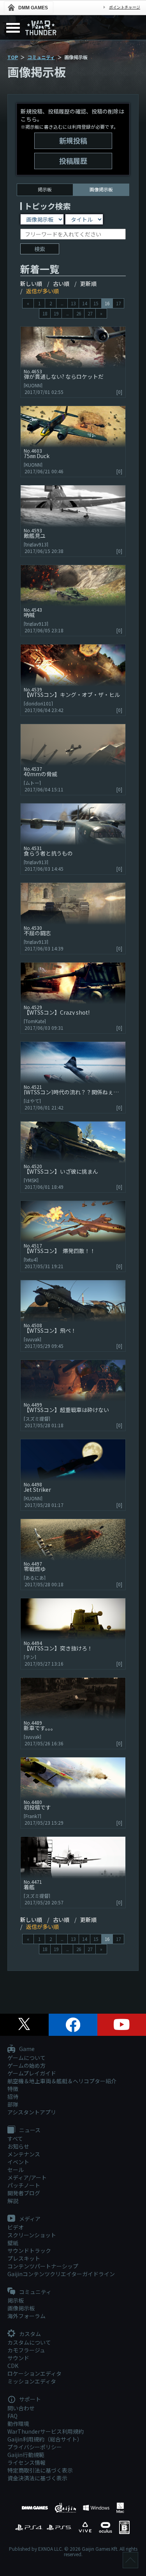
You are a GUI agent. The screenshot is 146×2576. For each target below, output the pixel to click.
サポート (29, 2399)
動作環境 (18, 2424)
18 (45, 313)
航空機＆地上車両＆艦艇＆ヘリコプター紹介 (62, 2081)
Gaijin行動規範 (26, 2455)
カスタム (29, 2334)
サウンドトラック (29, 2250)
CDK (13, 2366)
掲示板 (45, 189)
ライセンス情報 (26, 2462)
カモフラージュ (26, 2350)
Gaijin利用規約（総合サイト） (45, 2439)
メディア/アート (27, 2177)
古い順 (61, 283)
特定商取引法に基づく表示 (40, 2470)
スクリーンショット (32, 2235)
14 (84, 303)
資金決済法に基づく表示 (37, 2478)
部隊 (13, 2104)
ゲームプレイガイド (32, 2073)
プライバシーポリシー (35, 2447)
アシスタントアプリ (32, 2112)
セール (16, 2170)
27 (90, 313)
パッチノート (24, 2185)
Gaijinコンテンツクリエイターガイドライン (61, 2274)
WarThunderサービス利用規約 (46, 2431)
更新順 (88, 283)
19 (56, 313)
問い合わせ (21, 2408)
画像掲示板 (21, 2308)
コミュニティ (41, 57)
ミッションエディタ (32, 2381)
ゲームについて (26, 2058)
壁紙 (13, 2243)
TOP (13, 57)
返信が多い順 (42, 291)
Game (26, 2049)
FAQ (12, 2416)
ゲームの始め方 (26, 2065)
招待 (13, 2096)
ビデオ (16, 2227)
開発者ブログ (24, 2193)
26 (79, 313)
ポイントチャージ (125, 7)
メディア (29, 2219)
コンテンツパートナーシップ (43, 2266)
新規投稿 (73, 140)
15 (96, 303)
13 (73, 303)
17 (118, 303)
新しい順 (31, 283)
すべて (15, 2138)
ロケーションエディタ (34, 2373)
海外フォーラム (26, 2316)
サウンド (18, 2358)
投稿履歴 (73, 161)
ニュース (29, 2130)
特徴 (13, 2089)
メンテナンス (24, 2154)
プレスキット (24, 2258)
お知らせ (18, 2146)
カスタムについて (29, 2342)
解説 (13, 2201)
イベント (18, 2162)
